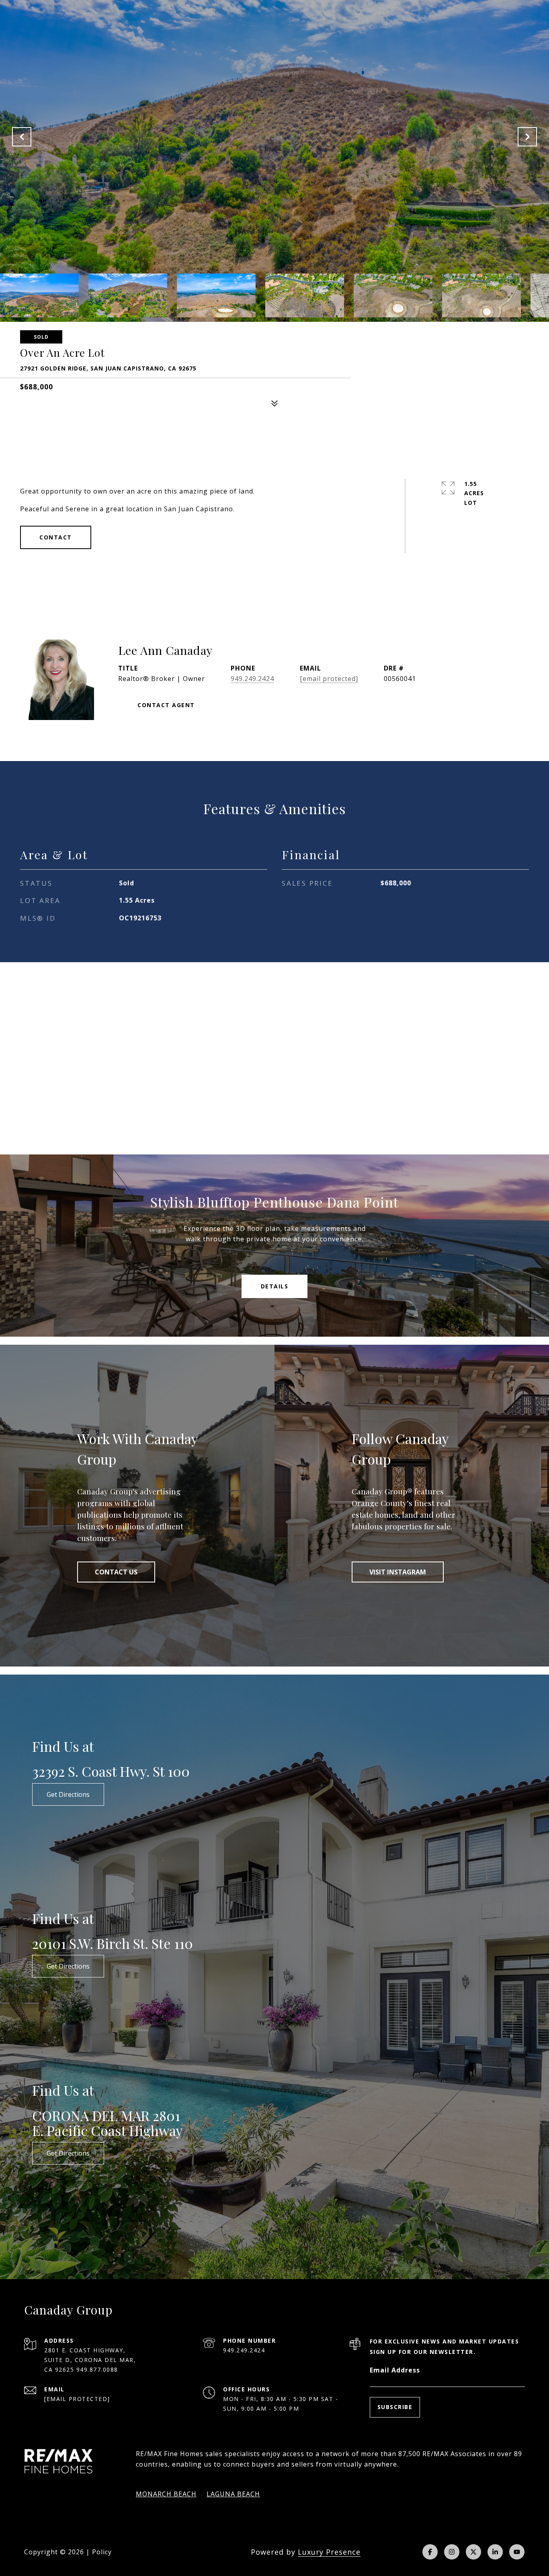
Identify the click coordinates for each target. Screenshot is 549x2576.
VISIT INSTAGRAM (398, 1572)
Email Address (395, 2370)
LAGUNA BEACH (233, 2494)
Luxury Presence (329, 2552)
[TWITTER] (473, 2552)
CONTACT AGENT (166, 705)
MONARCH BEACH (166, 2494)
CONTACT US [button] (116, 1572)
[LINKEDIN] (495, 2552)
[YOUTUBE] (517, 2552)
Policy (102, 2552)
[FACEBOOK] (430, 2552)
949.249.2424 (252, 679)
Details (275, 1286)
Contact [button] (56, 537)
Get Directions (68, 1794)
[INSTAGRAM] (452, 2552)
